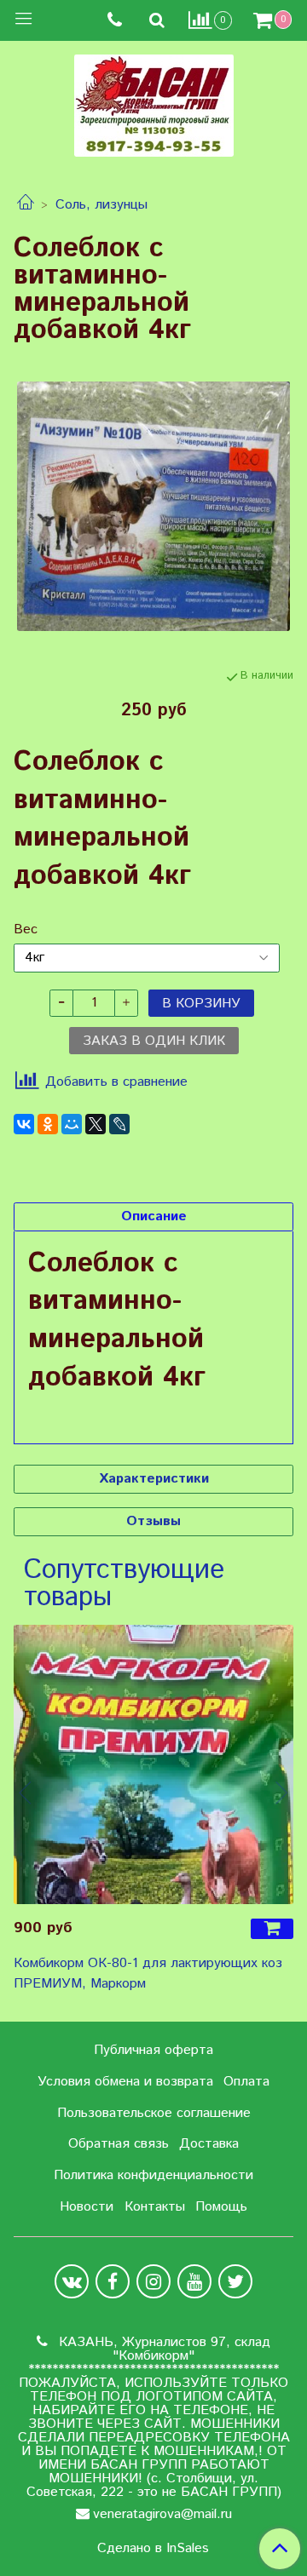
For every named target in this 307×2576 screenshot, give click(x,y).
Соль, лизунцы (101, 205)
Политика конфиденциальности (153, 2175)
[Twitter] (235, 2281)
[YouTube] (194, 2281)
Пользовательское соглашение (154, 2113)
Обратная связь (119, 2144)
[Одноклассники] (48, 1124)
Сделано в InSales (153, 2549)
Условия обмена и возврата (125, 2082)
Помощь (221, 2207)
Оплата (246, 2082)
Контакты (155, 2207)
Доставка (209, 2144)
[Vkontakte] (72, 2281)
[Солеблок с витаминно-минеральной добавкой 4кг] (153, 506)
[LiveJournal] (119, 1124)
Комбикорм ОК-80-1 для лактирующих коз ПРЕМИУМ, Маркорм (148, 1974)
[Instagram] (153, 2281)
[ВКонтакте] (24, 1124)
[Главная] (26, 205)
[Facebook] (113, 2281)
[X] (96, 1124)
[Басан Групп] (154, 102)
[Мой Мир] (72, 1124)
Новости (87, 2207)
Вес (26, 930)
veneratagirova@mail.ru (162, 2514)
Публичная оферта (153, 2050)
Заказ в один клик (154, 1041)
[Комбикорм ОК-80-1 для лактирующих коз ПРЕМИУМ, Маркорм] (153, 1764)
